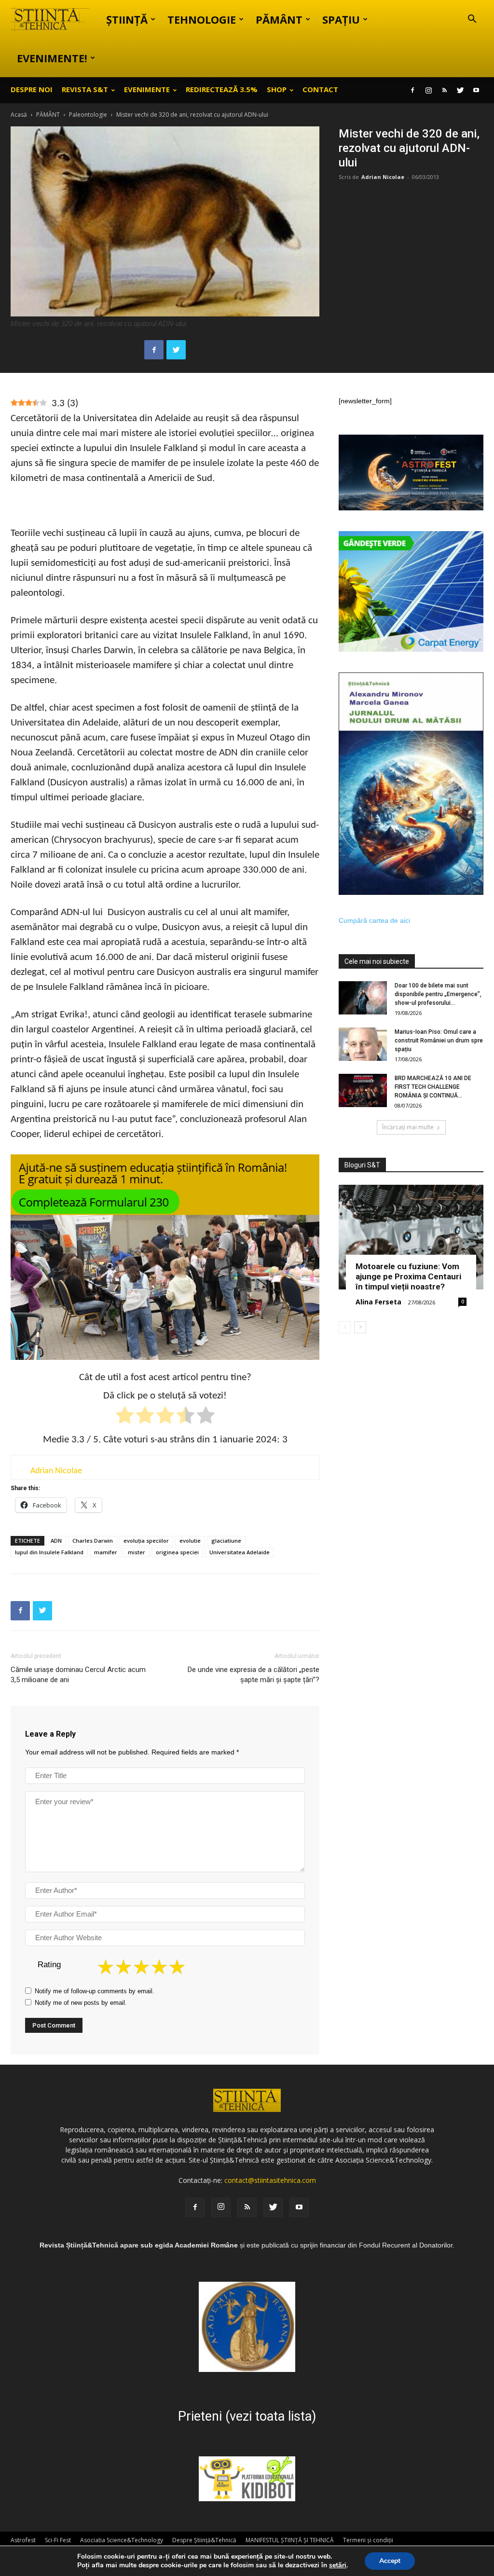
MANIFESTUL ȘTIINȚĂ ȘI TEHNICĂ (290, 2540)
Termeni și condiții (368, 2540)
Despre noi (32, 89)
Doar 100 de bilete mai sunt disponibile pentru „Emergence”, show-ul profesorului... (438, 994)
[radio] (125, 1417)
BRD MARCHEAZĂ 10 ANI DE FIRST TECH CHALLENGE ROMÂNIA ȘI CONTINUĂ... (433, 1087)
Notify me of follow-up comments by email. (95, 1991)
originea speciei (177, 1552)
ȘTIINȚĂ (127, 19)
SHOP (277, 89)
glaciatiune (226, 1541)
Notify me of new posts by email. (81, 2003)
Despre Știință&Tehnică (204, 2540)
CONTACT (320, 89)
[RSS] (444, 90)
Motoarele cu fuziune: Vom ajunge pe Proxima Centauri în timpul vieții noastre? (408, 1276)
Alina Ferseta (378, 1302)
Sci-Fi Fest (58, 2540)
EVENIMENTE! (52, 58)
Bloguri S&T (362, 1165)
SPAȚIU (341, 19)
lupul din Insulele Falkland (49, 1552)
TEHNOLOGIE (202, 19)
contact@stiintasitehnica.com (270, 2180)
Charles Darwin (93, 1541)
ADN (56, 1541)
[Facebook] (412, 90)
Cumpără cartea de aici (374, 920)
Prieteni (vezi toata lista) (247, 2416)
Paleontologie (88, 115)
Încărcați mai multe (408, 1127)
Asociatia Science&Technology (122, 2540)
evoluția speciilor (146, 1541)
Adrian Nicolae (383, 177)
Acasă (19, 115)
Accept (390, 2561)
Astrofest (23, 2540)
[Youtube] (476, 90)
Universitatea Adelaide (240, 1552)
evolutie (190, 1541)
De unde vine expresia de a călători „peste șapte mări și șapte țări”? (254, 1675)
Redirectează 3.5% (222, 89)
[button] (472, 20)
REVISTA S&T (85, 89)
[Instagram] (428, 90)
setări (338, 2565)
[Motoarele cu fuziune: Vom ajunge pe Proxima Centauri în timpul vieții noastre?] (411, 1237)
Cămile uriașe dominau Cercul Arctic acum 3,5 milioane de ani (78, 1675)
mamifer (106, 1552)
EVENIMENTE (147, 89)
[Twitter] (460, 90)
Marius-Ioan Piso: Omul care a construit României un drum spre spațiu (439, 1041)
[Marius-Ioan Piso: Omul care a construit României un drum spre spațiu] (363, 1044)
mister (137, 1552)
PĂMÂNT (279, 19)
